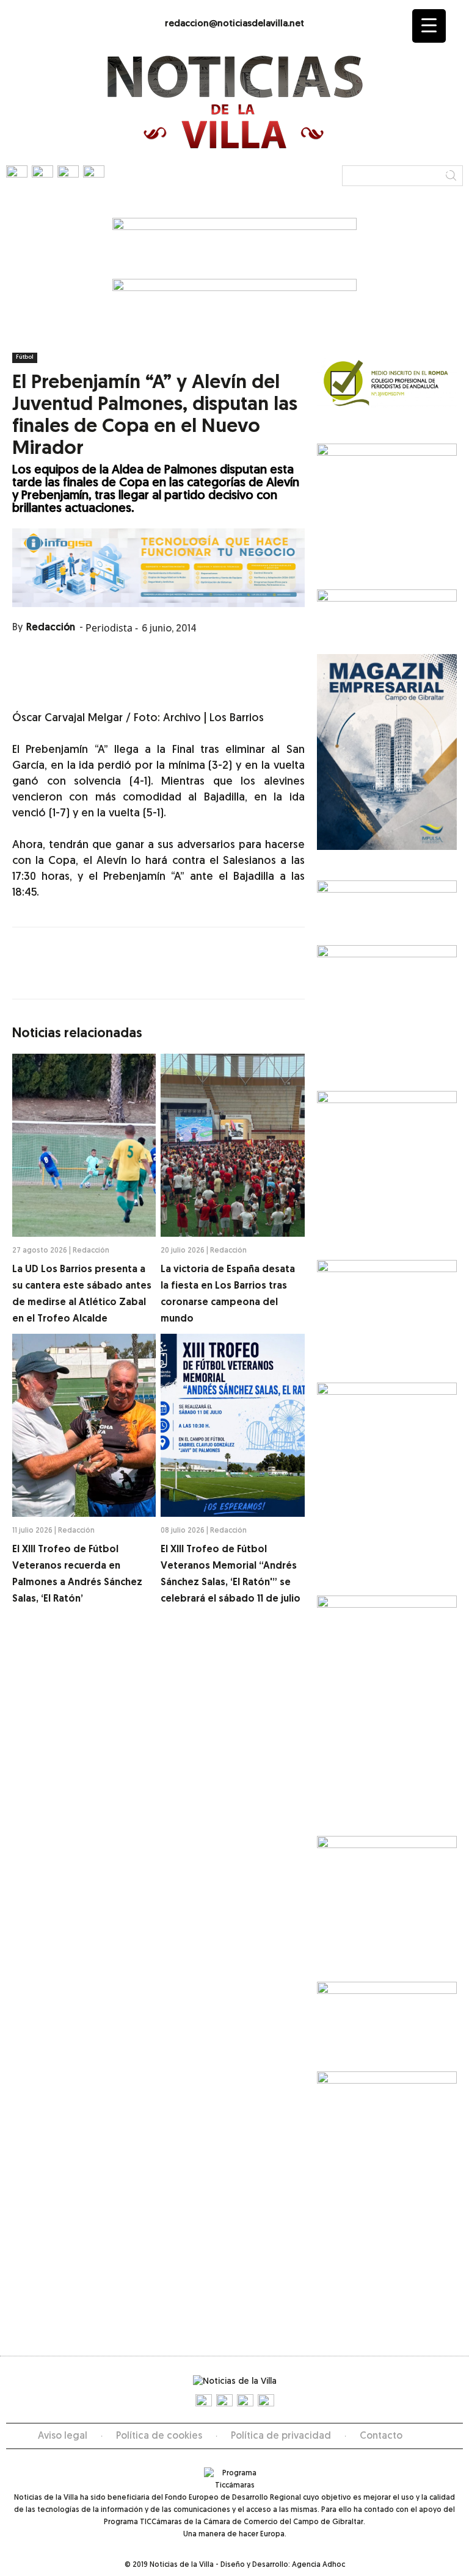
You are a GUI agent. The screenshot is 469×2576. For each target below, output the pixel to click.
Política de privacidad (281, 2436)
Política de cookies (159, 2436)
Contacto (381, 2436)
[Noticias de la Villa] (234, 102)
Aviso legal (63, 2436)
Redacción (51, 628)
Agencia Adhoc (318, 2565)
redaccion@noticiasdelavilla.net (234, 24)
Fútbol (25, 357)
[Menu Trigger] (429, 26)
